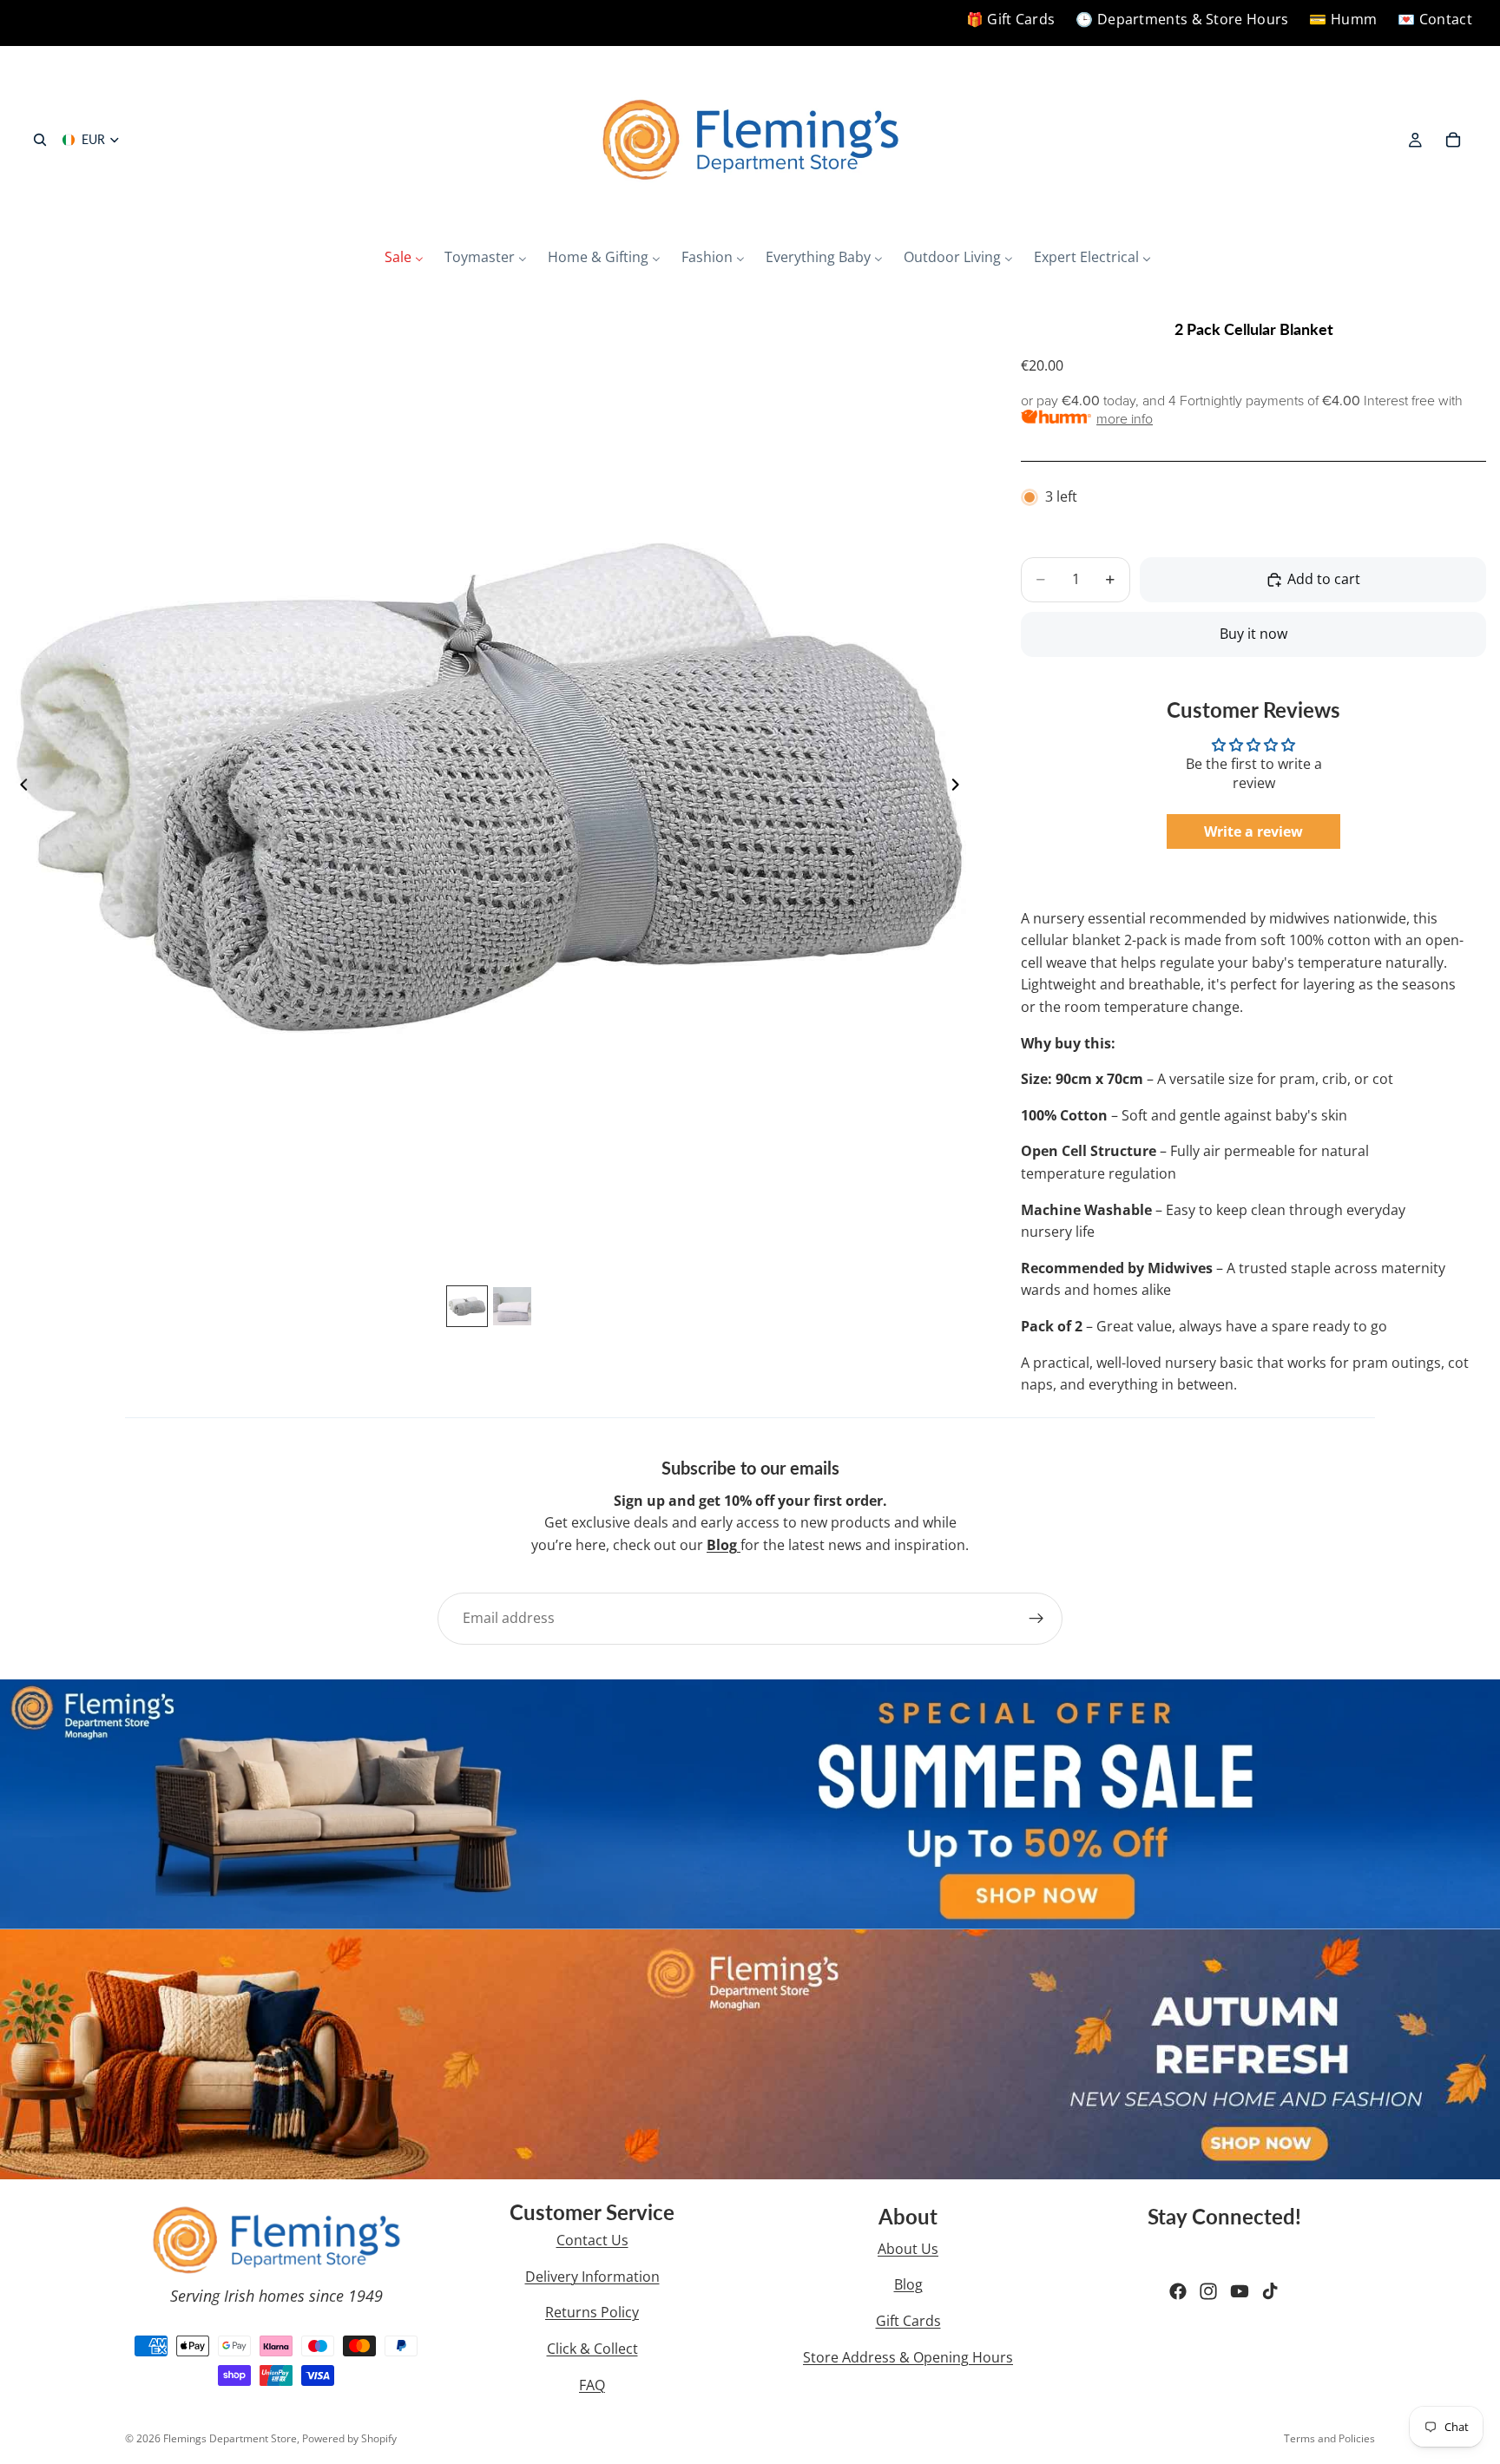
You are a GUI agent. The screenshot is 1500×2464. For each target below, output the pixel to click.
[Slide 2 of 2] (512, 1306)
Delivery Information (592, 2277)
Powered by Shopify (349, 2438)
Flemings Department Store (230, 2438)
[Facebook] (1178, 2291)
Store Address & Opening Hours (908, 2357)
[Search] (40, 140)
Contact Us (592, 2240)
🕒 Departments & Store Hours (1182, 19)
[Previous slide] (19, 787)
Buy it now (1253, 634)
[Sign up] (1036, 1619)
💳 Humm (1343, 19)
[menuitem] (404, 258)
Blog (908, 2284)
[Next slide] (960, 787)
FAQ (592, 2385)
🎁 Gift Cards (1011, 19)
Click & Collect (592, 2349)
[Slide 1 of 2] (467, 1306)
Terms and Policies (1329, 2438)
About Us (908, 2249)
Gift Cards (908, 2321)
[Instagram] (1208, 2291)
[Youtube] (1240, 2291)
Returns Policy (592, 2312)
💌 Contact (1435, 19)
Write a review (1253, 831)
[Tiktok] (1270, 2291)
